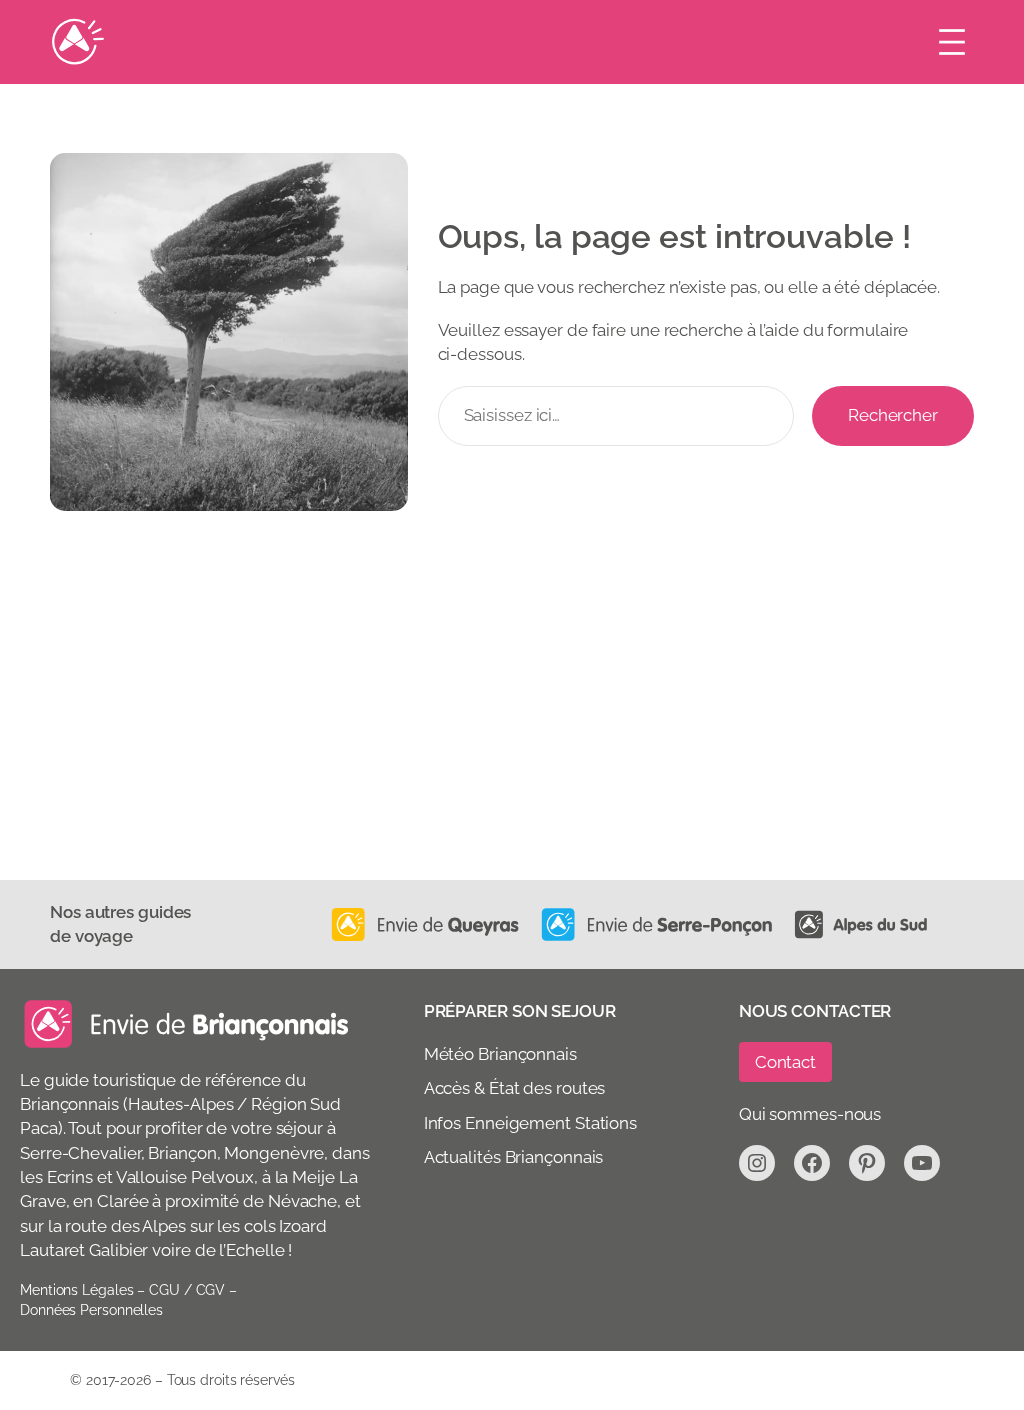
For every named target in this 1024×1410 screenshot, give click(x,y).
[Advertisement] (512, 730)
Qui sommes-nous (810, 1114)
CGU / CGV (187, 1290)
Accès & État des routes (515, 1088)
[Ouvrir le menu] (952, 42)
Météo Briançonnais (500, 1054)
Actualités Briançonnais (514, 1157)
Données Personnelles (91, 1310)
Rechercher (893, 415)
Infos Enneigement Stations (530, 1123)
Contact (785, 1062)
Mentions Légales (76, 1290)
